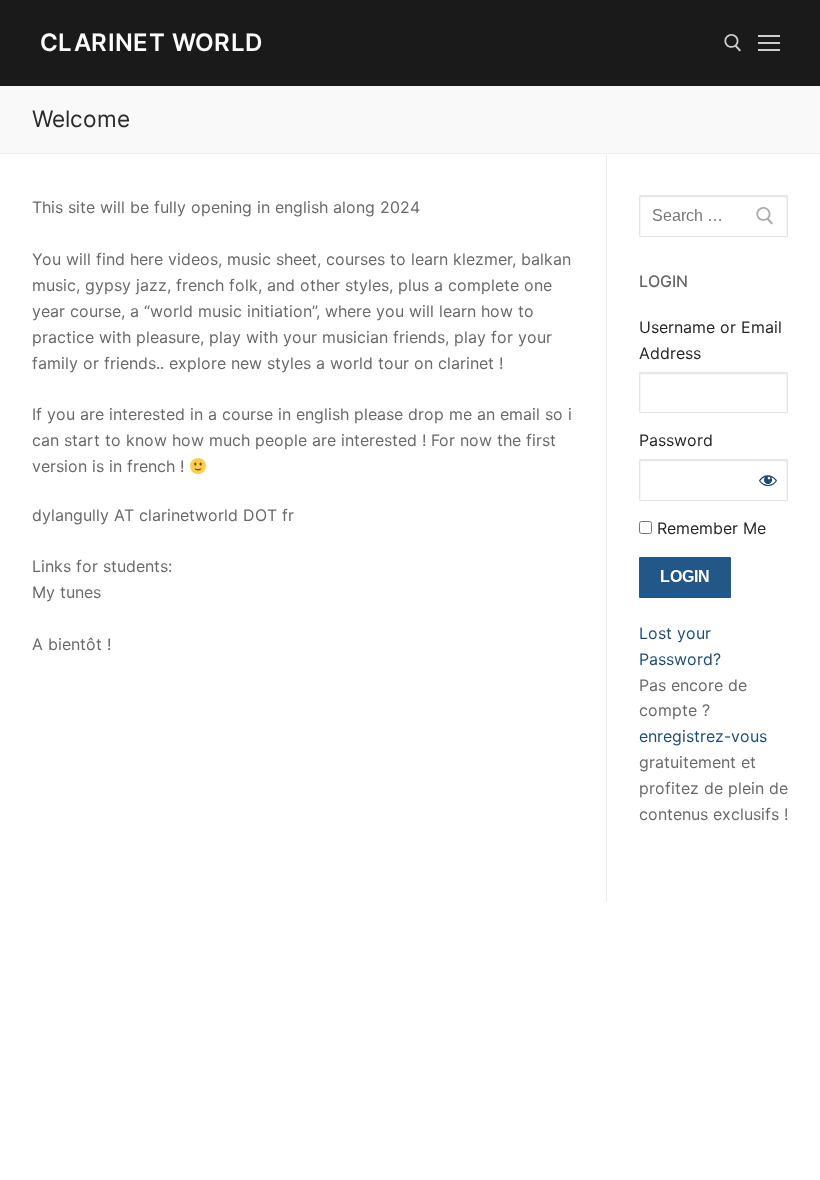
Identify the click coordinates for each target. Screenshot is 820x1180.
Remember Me (709, 528)
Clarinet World (151, 42)
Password (676, 440)
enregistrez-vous (703, 736)
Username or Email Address (710, 340)
